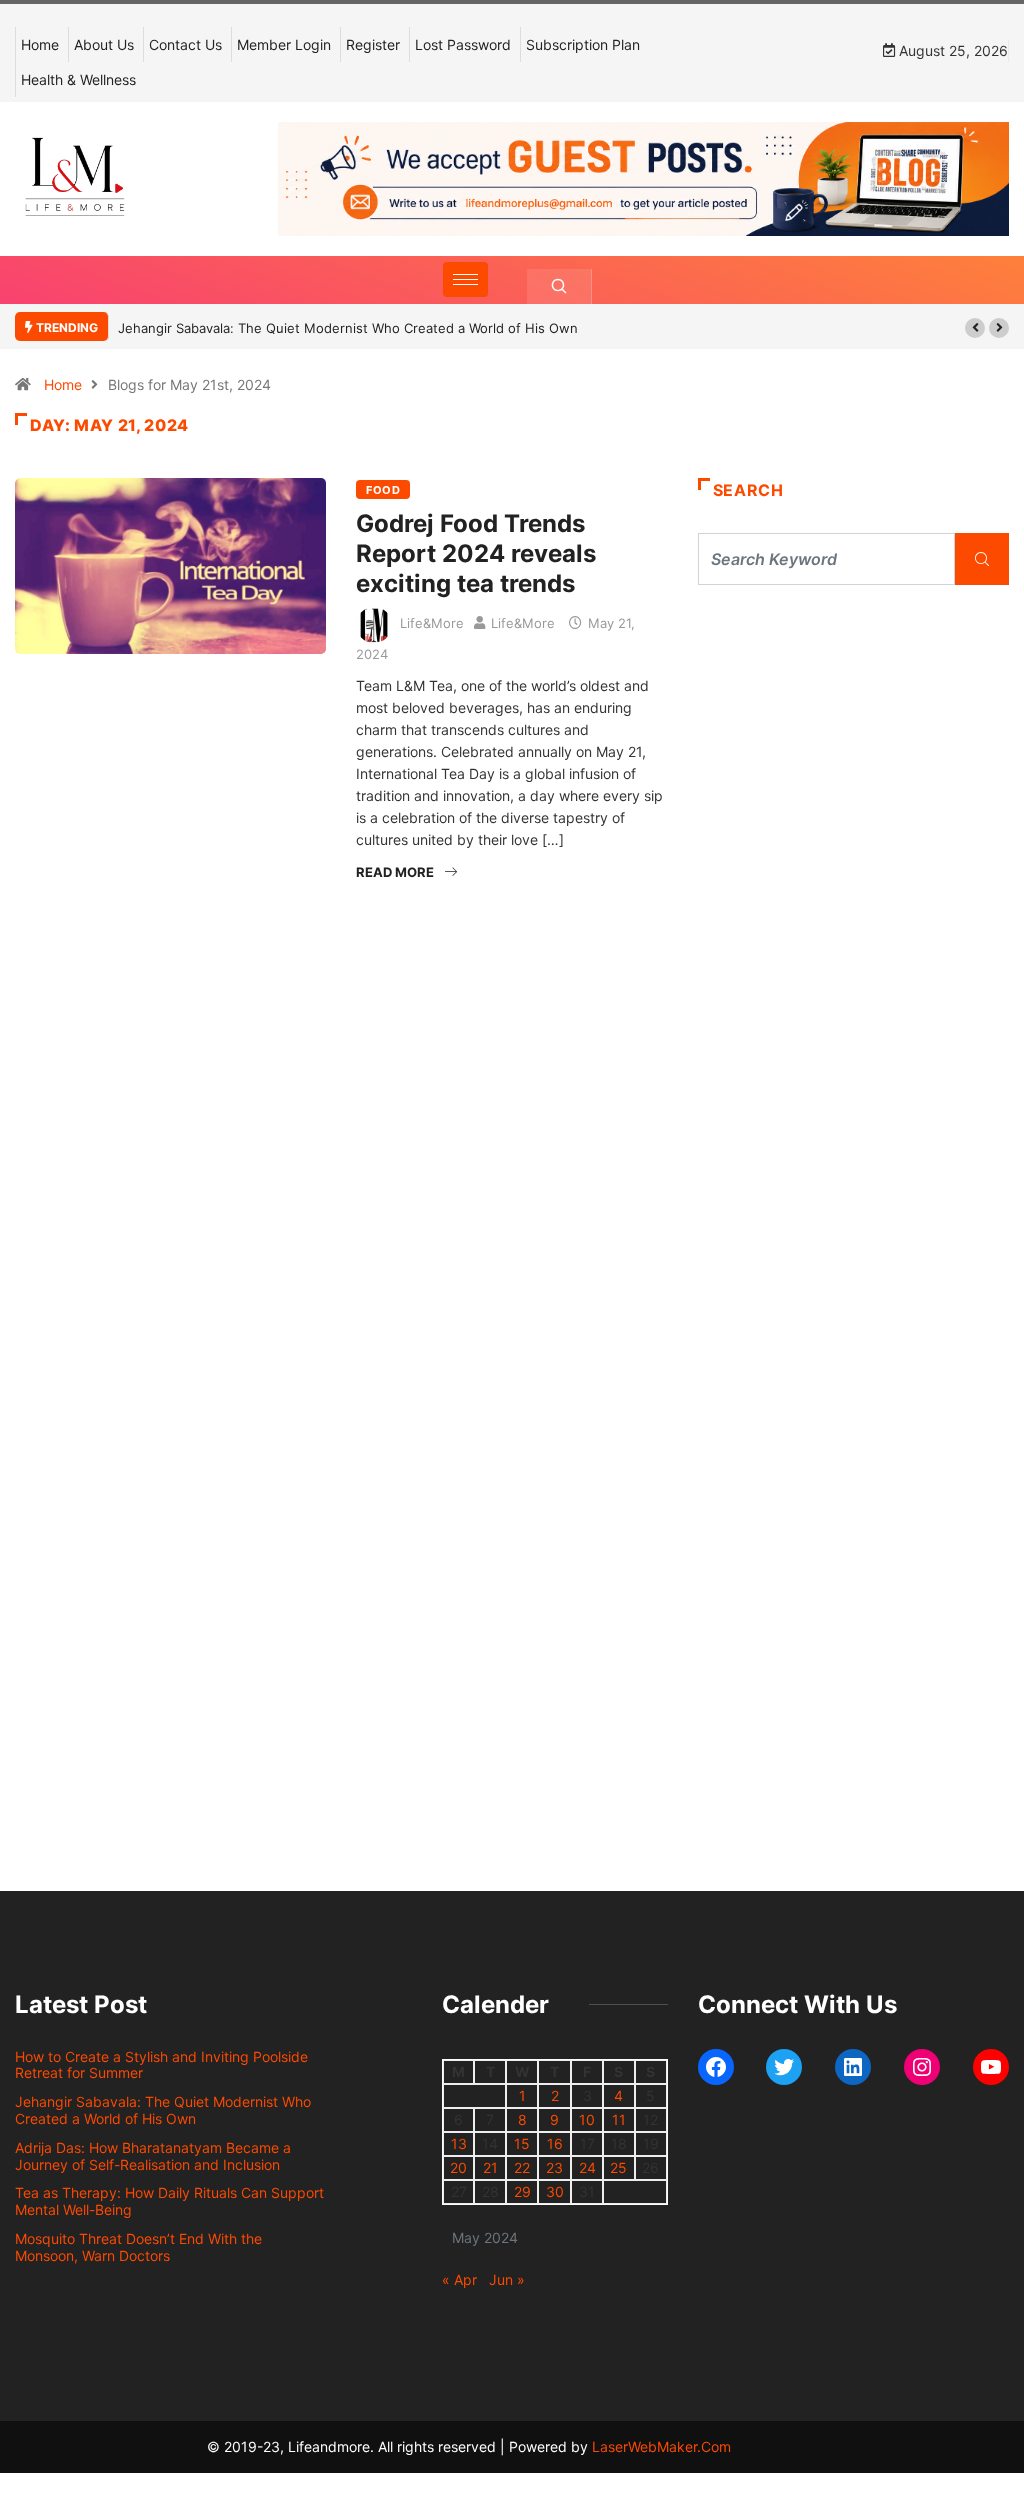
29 (522, 2191)
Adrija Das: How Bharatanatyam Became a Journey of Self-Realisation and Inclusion (153, 2156)
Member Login (284, 44)
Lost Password (463, 44)
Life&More (432, 623)
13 (459, 2143)
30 (555, 2191)
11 (619, 2119)
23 (554, 2167)
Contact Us (185, 44)
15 (522, 2143)
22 (522, 2167)
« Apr (459, 2279)
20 (458, 2167)
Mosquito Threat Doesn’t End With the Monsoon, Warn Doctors (138, 2247)
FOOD (383, 490)
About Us (104, 44)
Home (40, 44)
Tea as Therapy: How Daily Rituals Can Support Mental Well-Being (169, 2201)
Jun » (507, 2279)
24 (587, 2167)
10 (587, 2119)
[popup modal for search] (559, 286)
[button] (975, 328)
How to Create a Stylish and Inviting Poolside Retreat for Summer (161, 2065)
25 (618, 2167)
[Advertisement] (853, 770)
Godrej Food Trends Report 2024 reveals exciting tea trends (476, 553)
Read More (395, 872)
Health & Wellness (78, 79)
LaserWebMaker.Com (661, 2446)
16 (555, 2143)
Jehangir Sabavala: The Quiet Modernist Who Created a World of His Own (348, 328)
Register (373, 44)
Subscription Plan (583, 44)
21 (490, 2167)
